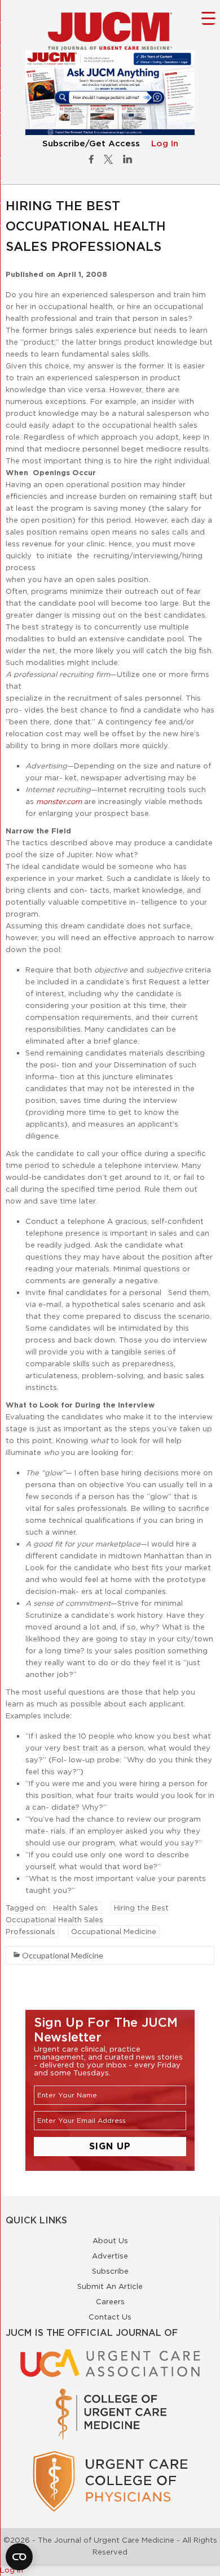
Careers (110, 2301)
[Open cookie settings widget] (19, 2557)
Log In (165, 144)
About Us (110, 2240)
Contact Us (110, 2317)
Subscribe (110, 2271)
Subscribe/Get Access (91, 144)
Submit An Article (110, 2286)
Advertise (110, 2256)
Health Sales (76, 1908)
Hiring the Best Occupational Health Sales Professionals (87, 1919)
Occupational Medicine (114, 1931)
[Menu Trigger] (208, 18)
